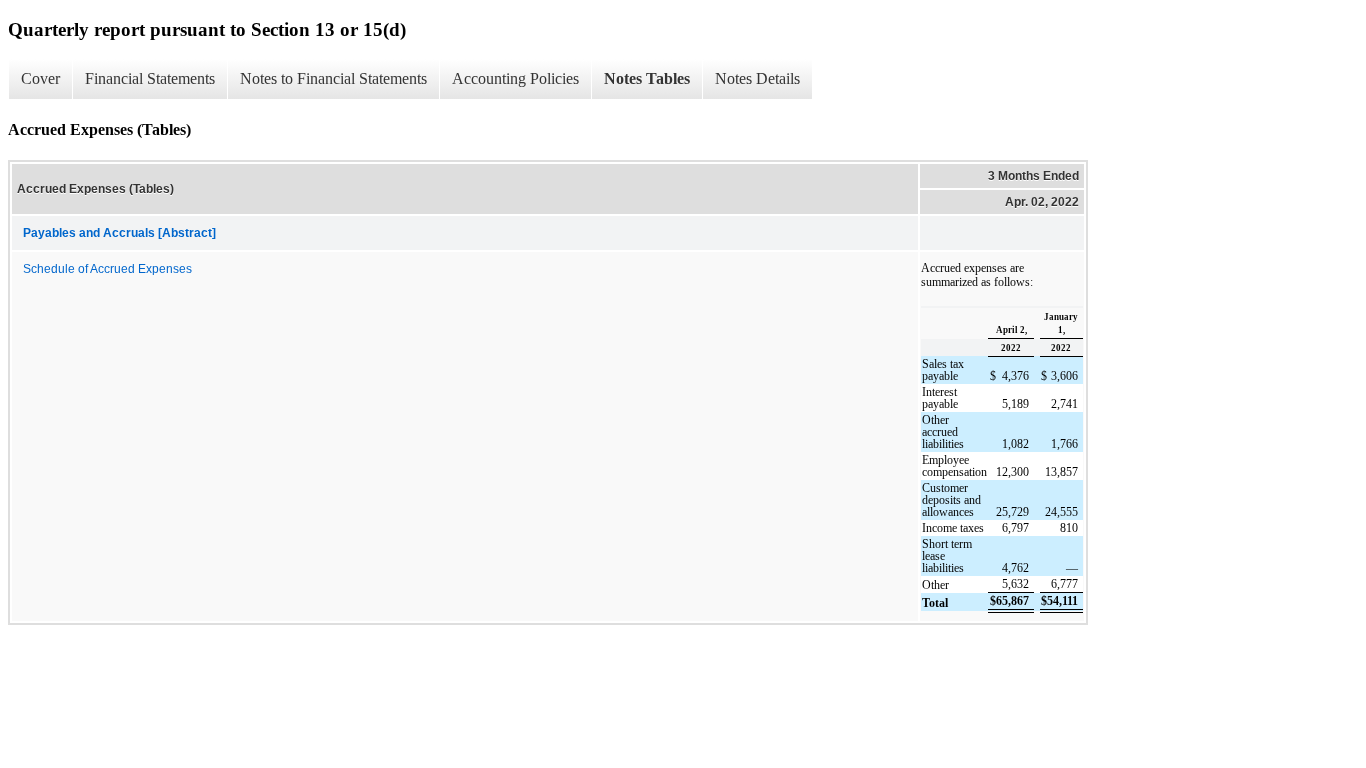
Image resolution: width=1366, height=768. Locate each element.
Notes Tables (647, 78)
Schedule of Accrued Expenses (107, 269)
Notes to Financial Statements (333, 78)
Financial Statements (150, 78)
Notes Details (757, 78)
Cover (40, 78)
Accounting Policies (515, 78)
